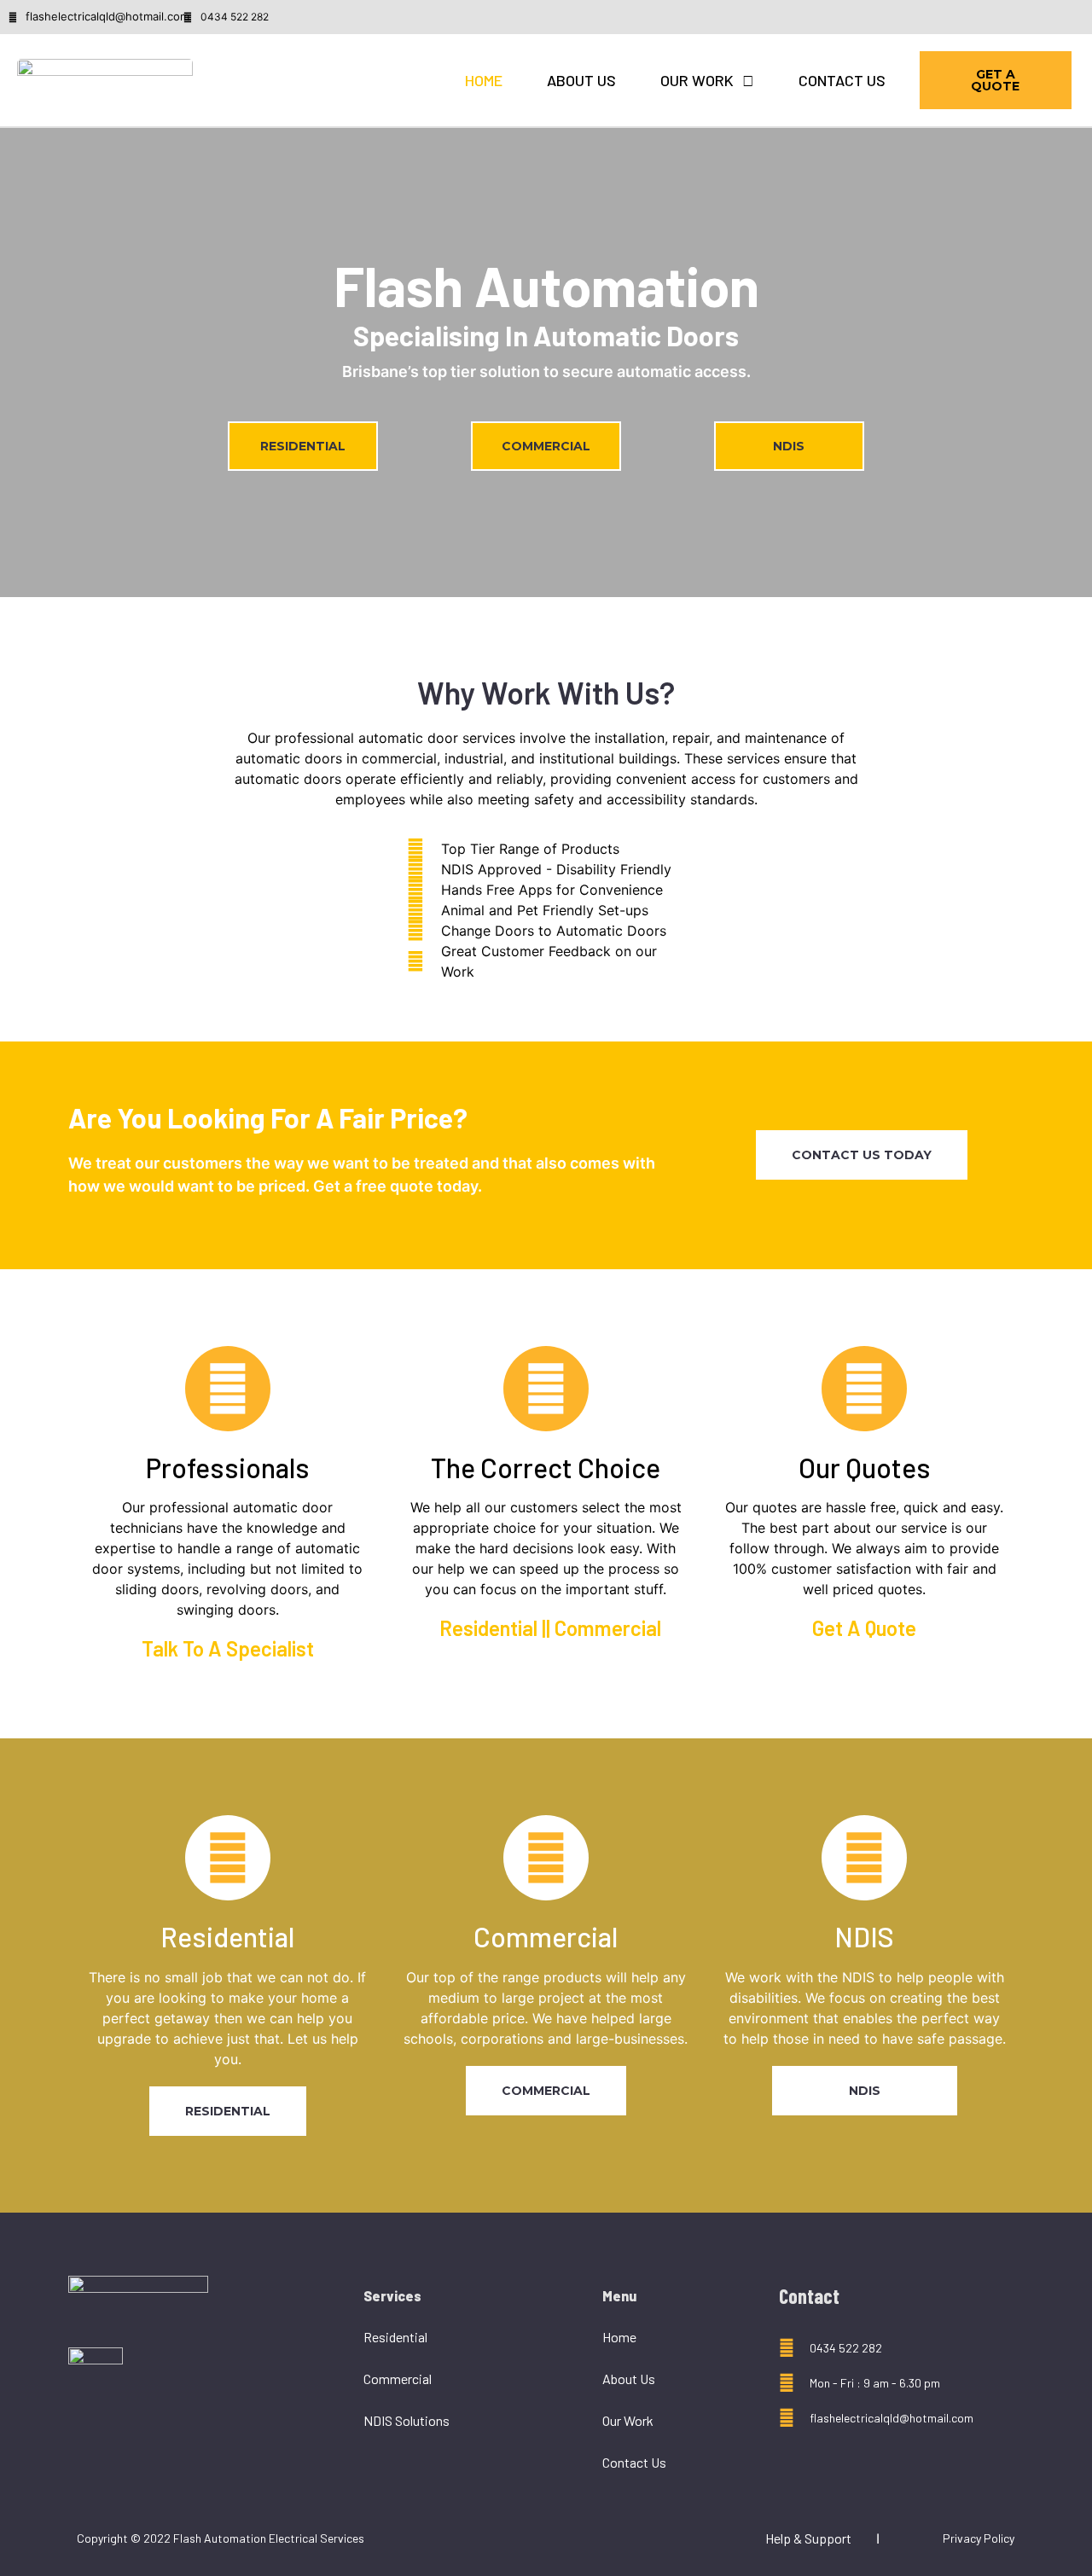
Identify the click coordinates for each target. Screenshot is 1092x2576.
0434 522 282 (235, 17)
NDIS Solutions (407, 2420)
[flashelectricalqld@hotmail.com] (787, 2418)
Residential (395, 2337)
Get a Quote (864, 1628)
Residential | (493, 1628)
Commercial (398, 2379)
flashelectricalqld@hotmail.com (892, 2418)
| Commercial (604, 1628)
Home (484, 80)
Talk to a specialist (228, 1648)
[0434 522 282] (188, 17)
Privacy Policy (979, 2538)
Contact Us (842, 80)
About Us (581, 80)
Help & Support (808, 2538)
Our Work (697, 80)
